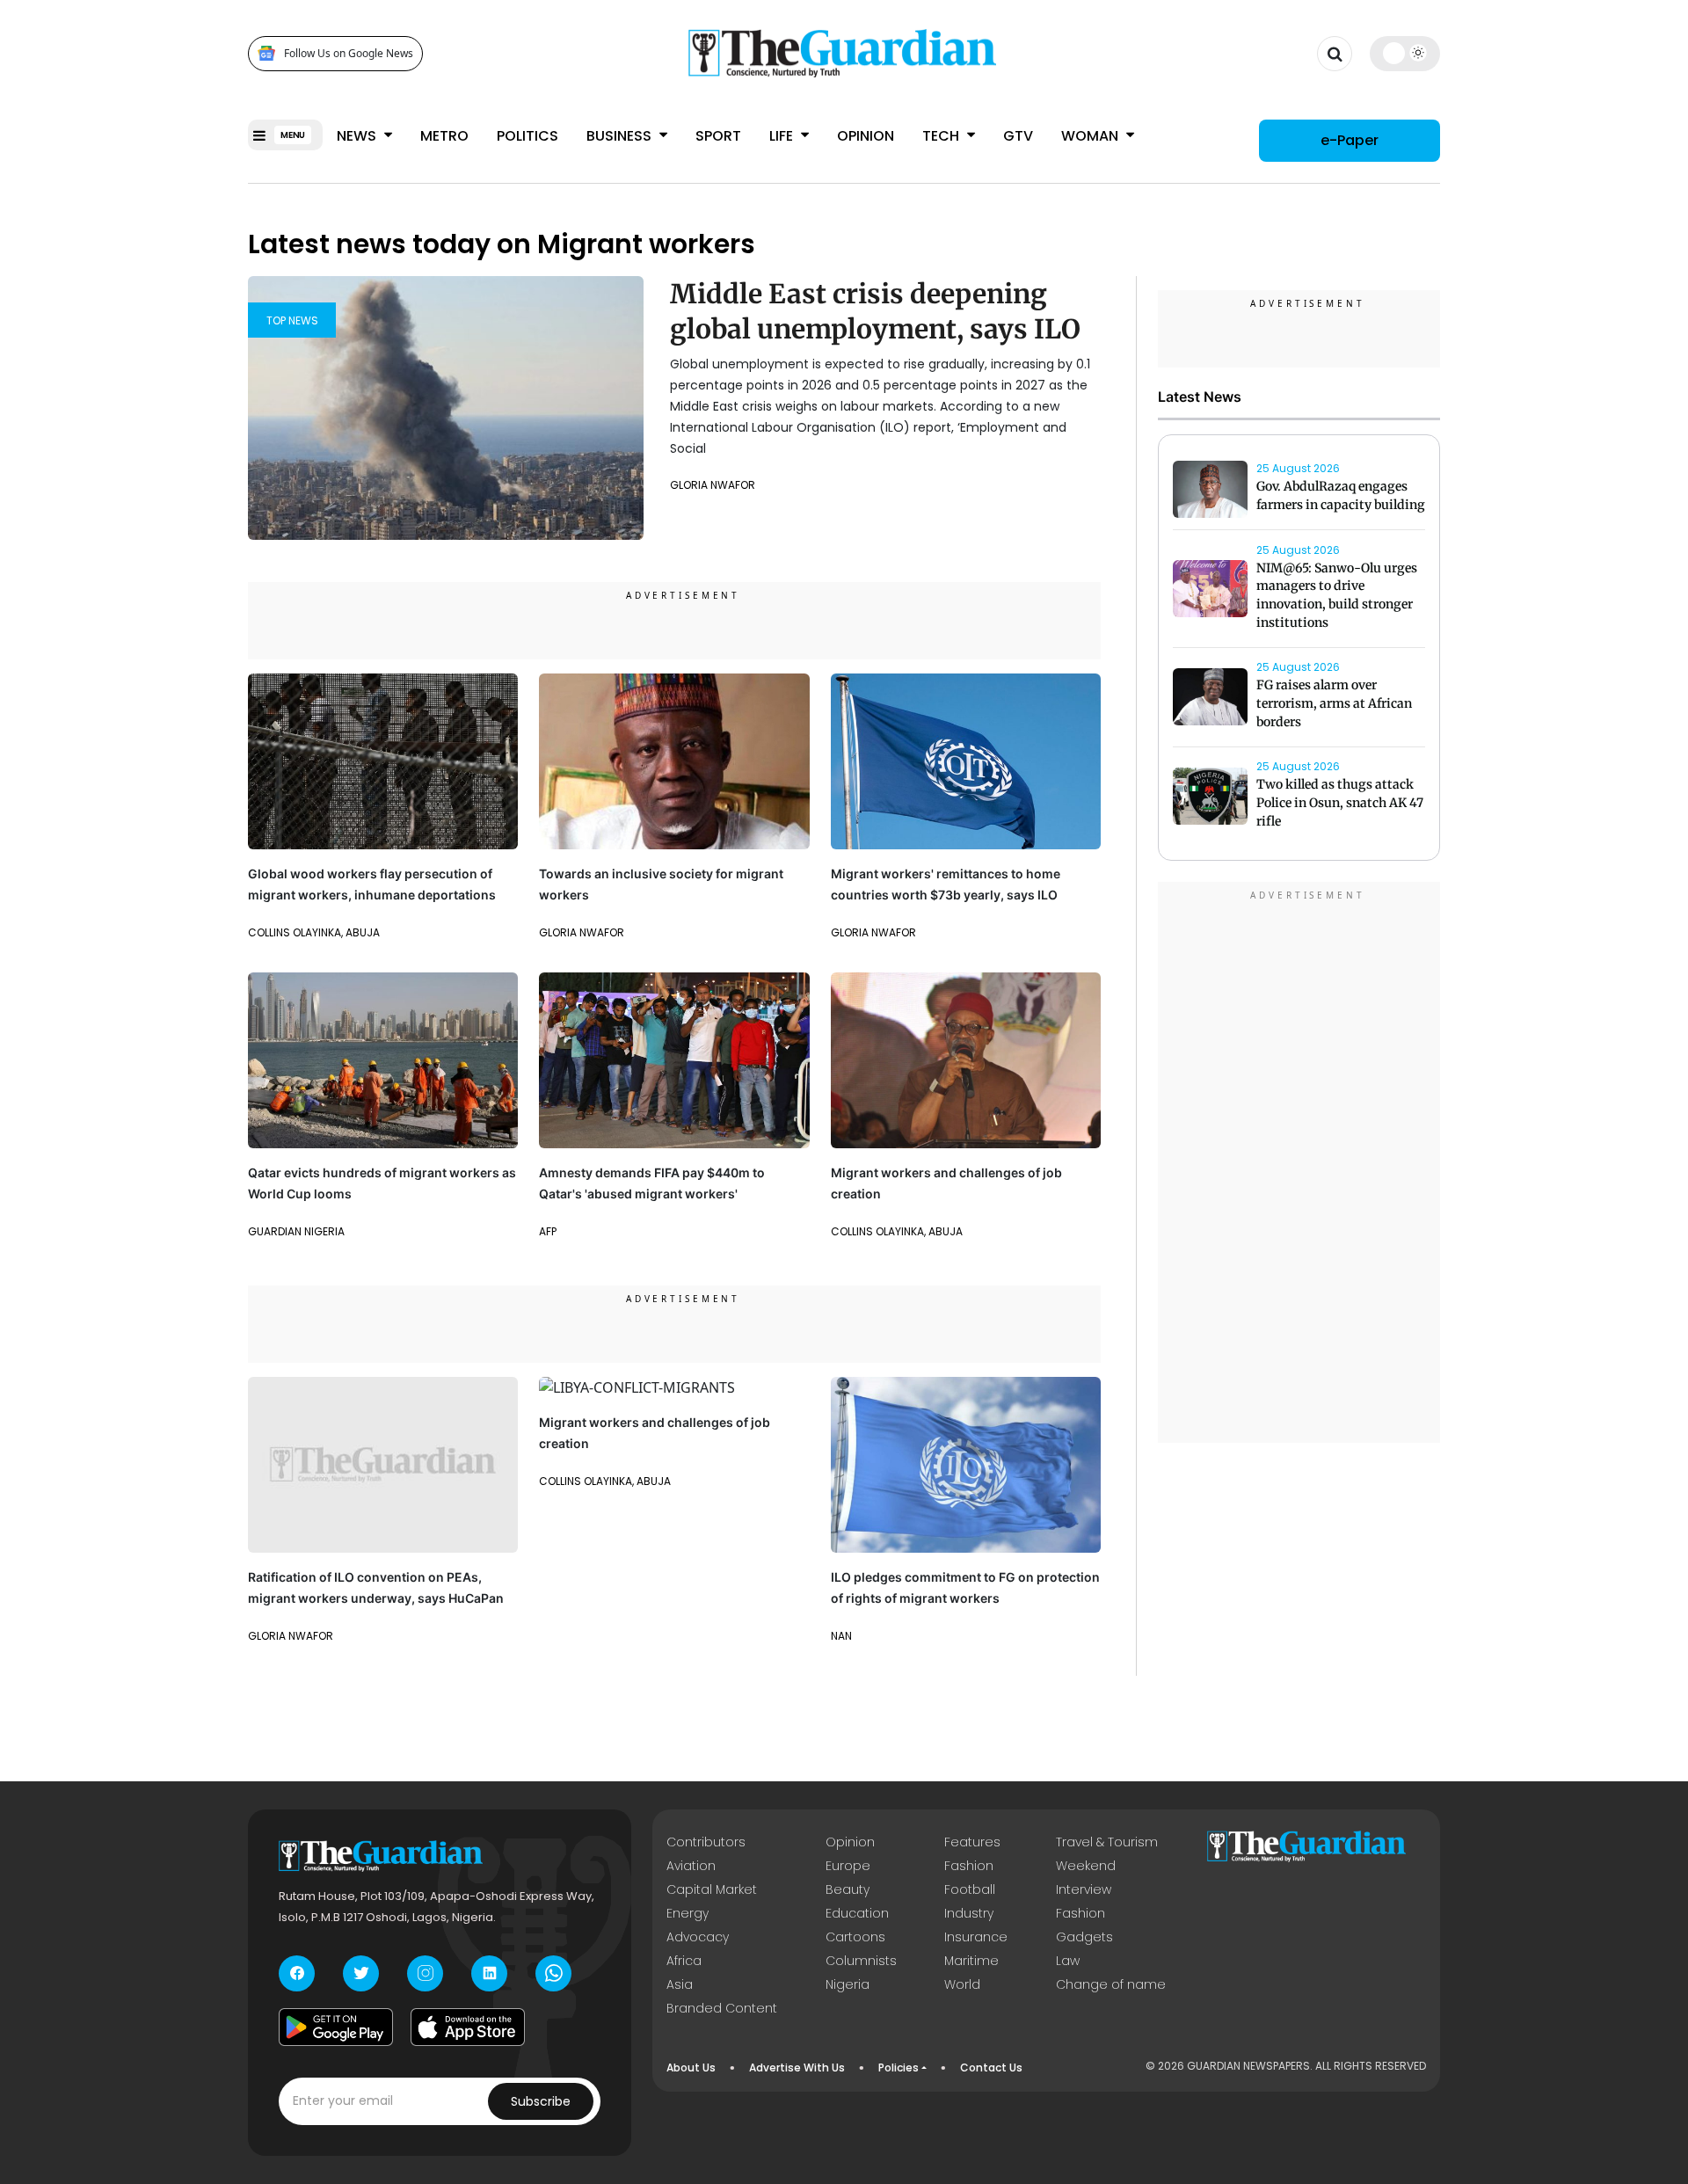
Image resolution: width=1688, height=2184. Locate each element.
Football (970, 1889)
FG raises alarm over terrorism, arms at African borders (1334, 704)
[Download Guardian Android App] (336, 2027)
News (358, 136)
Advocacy (698, 1937)
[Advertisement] (1299, 1165)
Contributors (706, 1842)
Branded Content (722, 2008)
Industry (969, 1913)
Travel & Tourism (1107, 1842)
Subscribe (541, 2101)
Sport (718, 136)
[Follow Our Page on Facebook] (297, 1973)
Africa (684, 1961)
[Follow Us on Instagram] (425, 1973)
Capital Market (712, 1889)
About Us (691, 2068)
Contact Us (991, 2068)
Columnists (861, 1961)
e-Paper (1350, 140)
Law (1068, 1961)
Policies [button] (899, 2068)
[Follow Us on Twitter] (361, 1973)
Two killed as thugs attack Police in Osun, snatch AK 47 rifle (1340, 804)
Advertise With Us (797, 2068)
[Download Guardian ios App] (468, 2027)
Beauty (848, 1889)
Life (783, 136)
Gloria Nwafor (713, 485)
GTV (1018, 136)
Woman (1091, 136)
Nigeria (848, 1984)
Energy (688, 1913)
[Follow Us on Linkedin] (489, 1973)
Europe (848, 1866)
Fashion (969, 1866)
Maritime (971, 1961)
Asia (680, 1984)
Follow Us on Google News (349, 53)
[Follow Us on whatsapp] (553, 1973)
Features (972, 1842)
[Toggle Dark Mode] (1405, 53)
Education (857, 1913)
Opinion (866, 136)
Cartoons (855, 1937)
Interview (1084, 1889)
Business (621, 136)
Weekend (1086, 1866)
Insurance (976, 1937)
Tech (942, 136)
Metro (444, 136)
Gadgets (1084, 1937)
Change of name (1111, 1984)
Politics (527, 136)
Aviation (691, 1866)
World (962, 1984)
